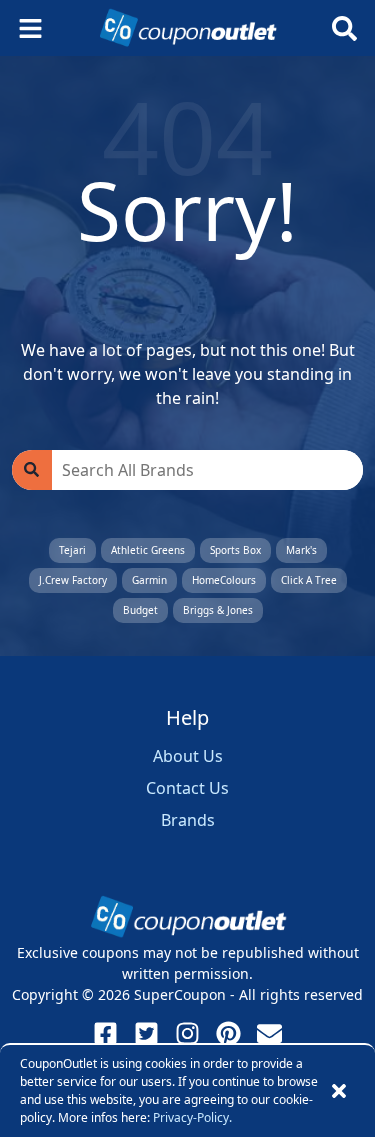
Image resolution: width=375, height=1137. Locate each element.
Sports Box (235, 550)
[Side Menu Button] (30, 28)
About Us (188, 756)
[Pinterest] (228, 1033)
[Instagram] (187, 1033)
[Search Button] (344, 28)
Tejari (72, 550)
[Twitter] (146, 1033)
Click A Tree (309, 580)
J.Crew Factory (73, 580)
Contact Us (187, 788)
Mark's (301, 550)
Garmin (149, 580)
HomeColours (224, 580)
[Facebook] (105, 1033)
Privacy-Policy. (192, 1117)
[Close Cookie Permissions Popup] (339, 1091)
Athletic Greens (148, 550)
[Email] (269, 1033)
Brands (188, 820)
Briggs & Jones (218, 610)
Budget (140, 610)
